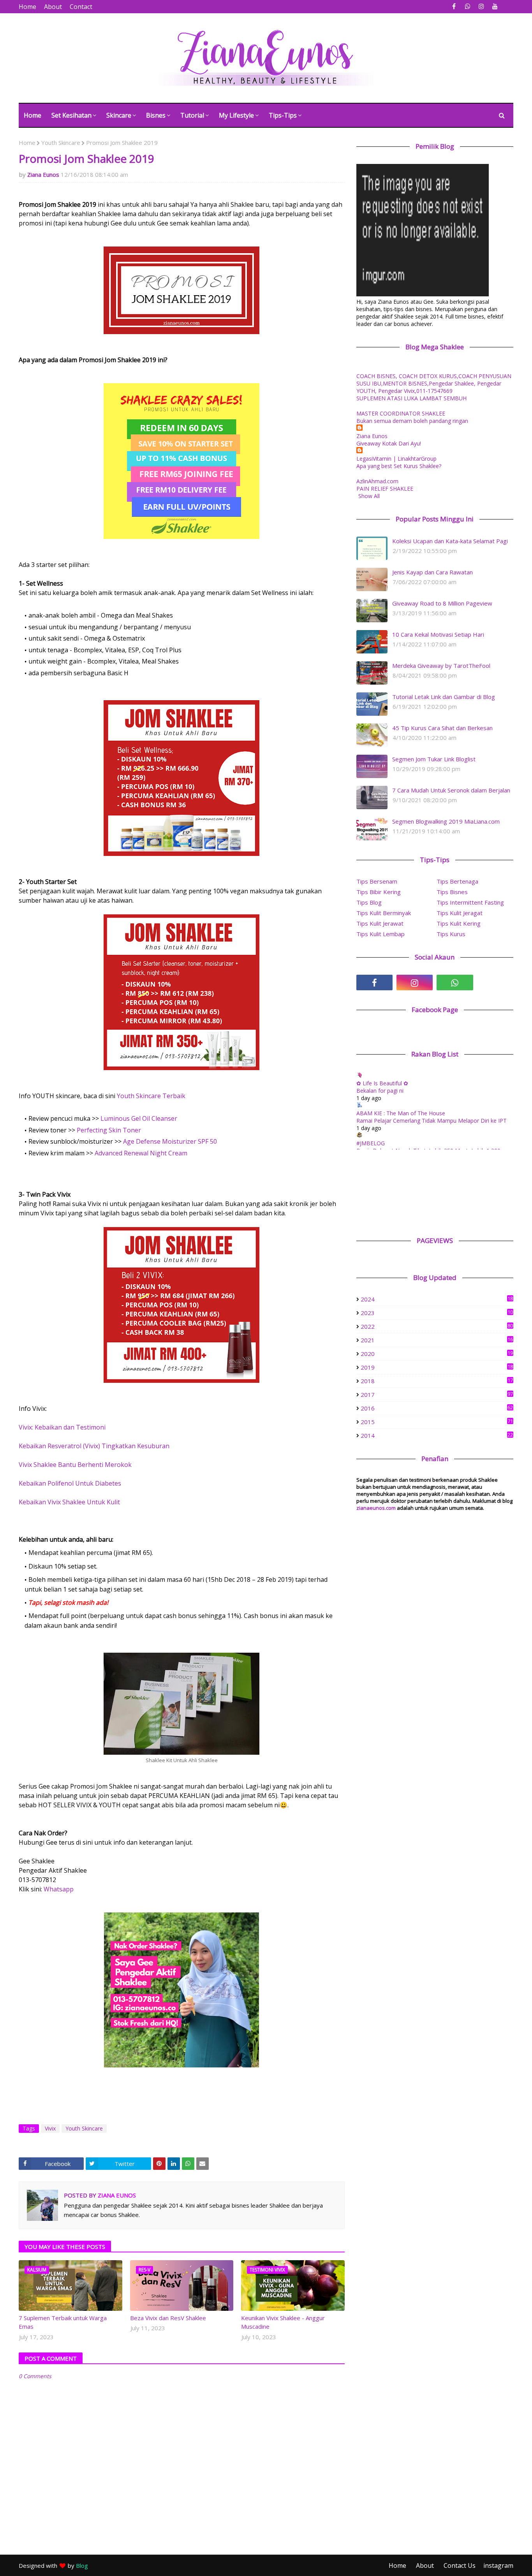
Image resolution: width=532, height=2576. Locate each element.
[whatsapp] (468, 6)
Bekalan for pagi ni (380, 1091)
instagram (498, 2565)
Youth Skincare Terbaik (151, 1096)
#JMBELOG (371, 1143)
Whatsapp (59, 1889)
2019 (437, 1367)
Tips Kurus (451, 934)
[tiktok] (495, 983)
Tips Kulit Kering (459, 923)
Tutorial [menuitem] (192, 115)
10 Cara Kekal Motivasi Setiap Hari (438, 634)
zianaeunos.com (376, 1508)
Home (27, 7)
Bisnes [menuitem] (156, 115)
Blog (82, 2565)
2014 (437, 1435)
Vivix (50, 2128)
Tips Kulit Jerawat (380, 923)
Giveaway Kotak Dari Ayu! (389, 443)
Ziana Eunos (43, 174)
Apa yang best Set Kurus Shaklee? (399, 466)
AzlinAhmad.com (377, 481)
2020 (437, 1354)
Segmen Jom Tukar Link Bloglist (434, 759)
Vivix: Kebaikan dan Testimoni (62, 1427)
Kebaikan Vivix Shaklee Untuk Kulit (69, 1502)
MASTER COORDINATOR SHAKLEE (401, 413)
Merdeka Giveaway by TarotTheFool (441, 666)
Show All (369, 496)
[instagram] (481, 6)
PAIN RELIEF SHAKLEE (385, 489)
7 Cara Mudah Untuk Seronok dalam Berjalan (451, 790)
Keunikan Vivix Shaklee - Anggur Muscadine (283, 2322)
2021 (437, 1340)
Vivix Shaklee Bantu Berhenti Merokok (75, 1465)
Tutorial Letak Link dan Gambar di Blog (444, 697)
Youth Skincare (61, 143)
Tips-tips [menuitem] (283, 115)
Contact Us (460, 2565)
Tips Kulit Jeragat (460, 913)
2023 (437, 1313)
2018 (437, 1381)
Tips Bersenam (377, 881)
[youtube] (495, 6)
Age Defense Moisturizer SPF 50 (170, 1141)
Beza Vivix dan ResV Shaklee (168, 2318)
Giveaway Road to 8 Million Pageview (442, 603)
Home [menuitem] (33, 115)
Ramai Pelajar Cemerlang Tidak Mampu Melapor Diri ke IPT (432, 1121)
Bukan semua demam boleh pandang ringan (412, 421)
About (53, 7)
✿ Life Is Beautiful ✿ (382, 1083)
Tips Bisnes (452, 892)
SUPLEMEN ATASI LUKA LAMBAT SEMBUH (411, 398)
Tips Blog (369, 902)
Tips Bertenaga (457, 881)
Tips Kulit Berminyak (384, 913)
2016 (437, 1408)
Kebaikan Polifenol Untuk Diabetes (70, 1483)
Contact (81, 7)
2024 (437, 1299)
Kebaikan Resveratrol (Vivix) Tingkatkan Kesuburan (94, 1446)
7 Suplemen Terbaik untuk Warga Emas (63, 2322)
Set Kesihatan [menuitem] (71, 115)
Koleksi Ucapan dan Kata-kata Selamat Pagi (450, 541)
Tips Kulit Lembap (381, 934)
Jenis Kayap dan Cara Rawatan (432, 572)
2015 (437, 1422)
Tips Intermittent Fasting (470, 902)
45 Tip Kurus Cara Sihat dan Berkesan (442, 728)
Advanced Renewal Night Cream (141, 1153)
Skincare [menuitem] (119, 115)
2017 (437, 1395)
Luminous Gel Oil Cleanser (140, 1118)
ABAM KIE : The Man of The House (401, 1113)
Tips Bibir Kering (379, 892)
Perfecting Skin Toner (108, 1130)
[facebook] (454, 6)
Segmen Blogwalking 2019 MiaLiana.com (446, 821)
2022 (437, 1326)
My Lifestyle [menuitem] (236, 115)
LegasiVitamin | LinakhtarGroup (396, 459)
